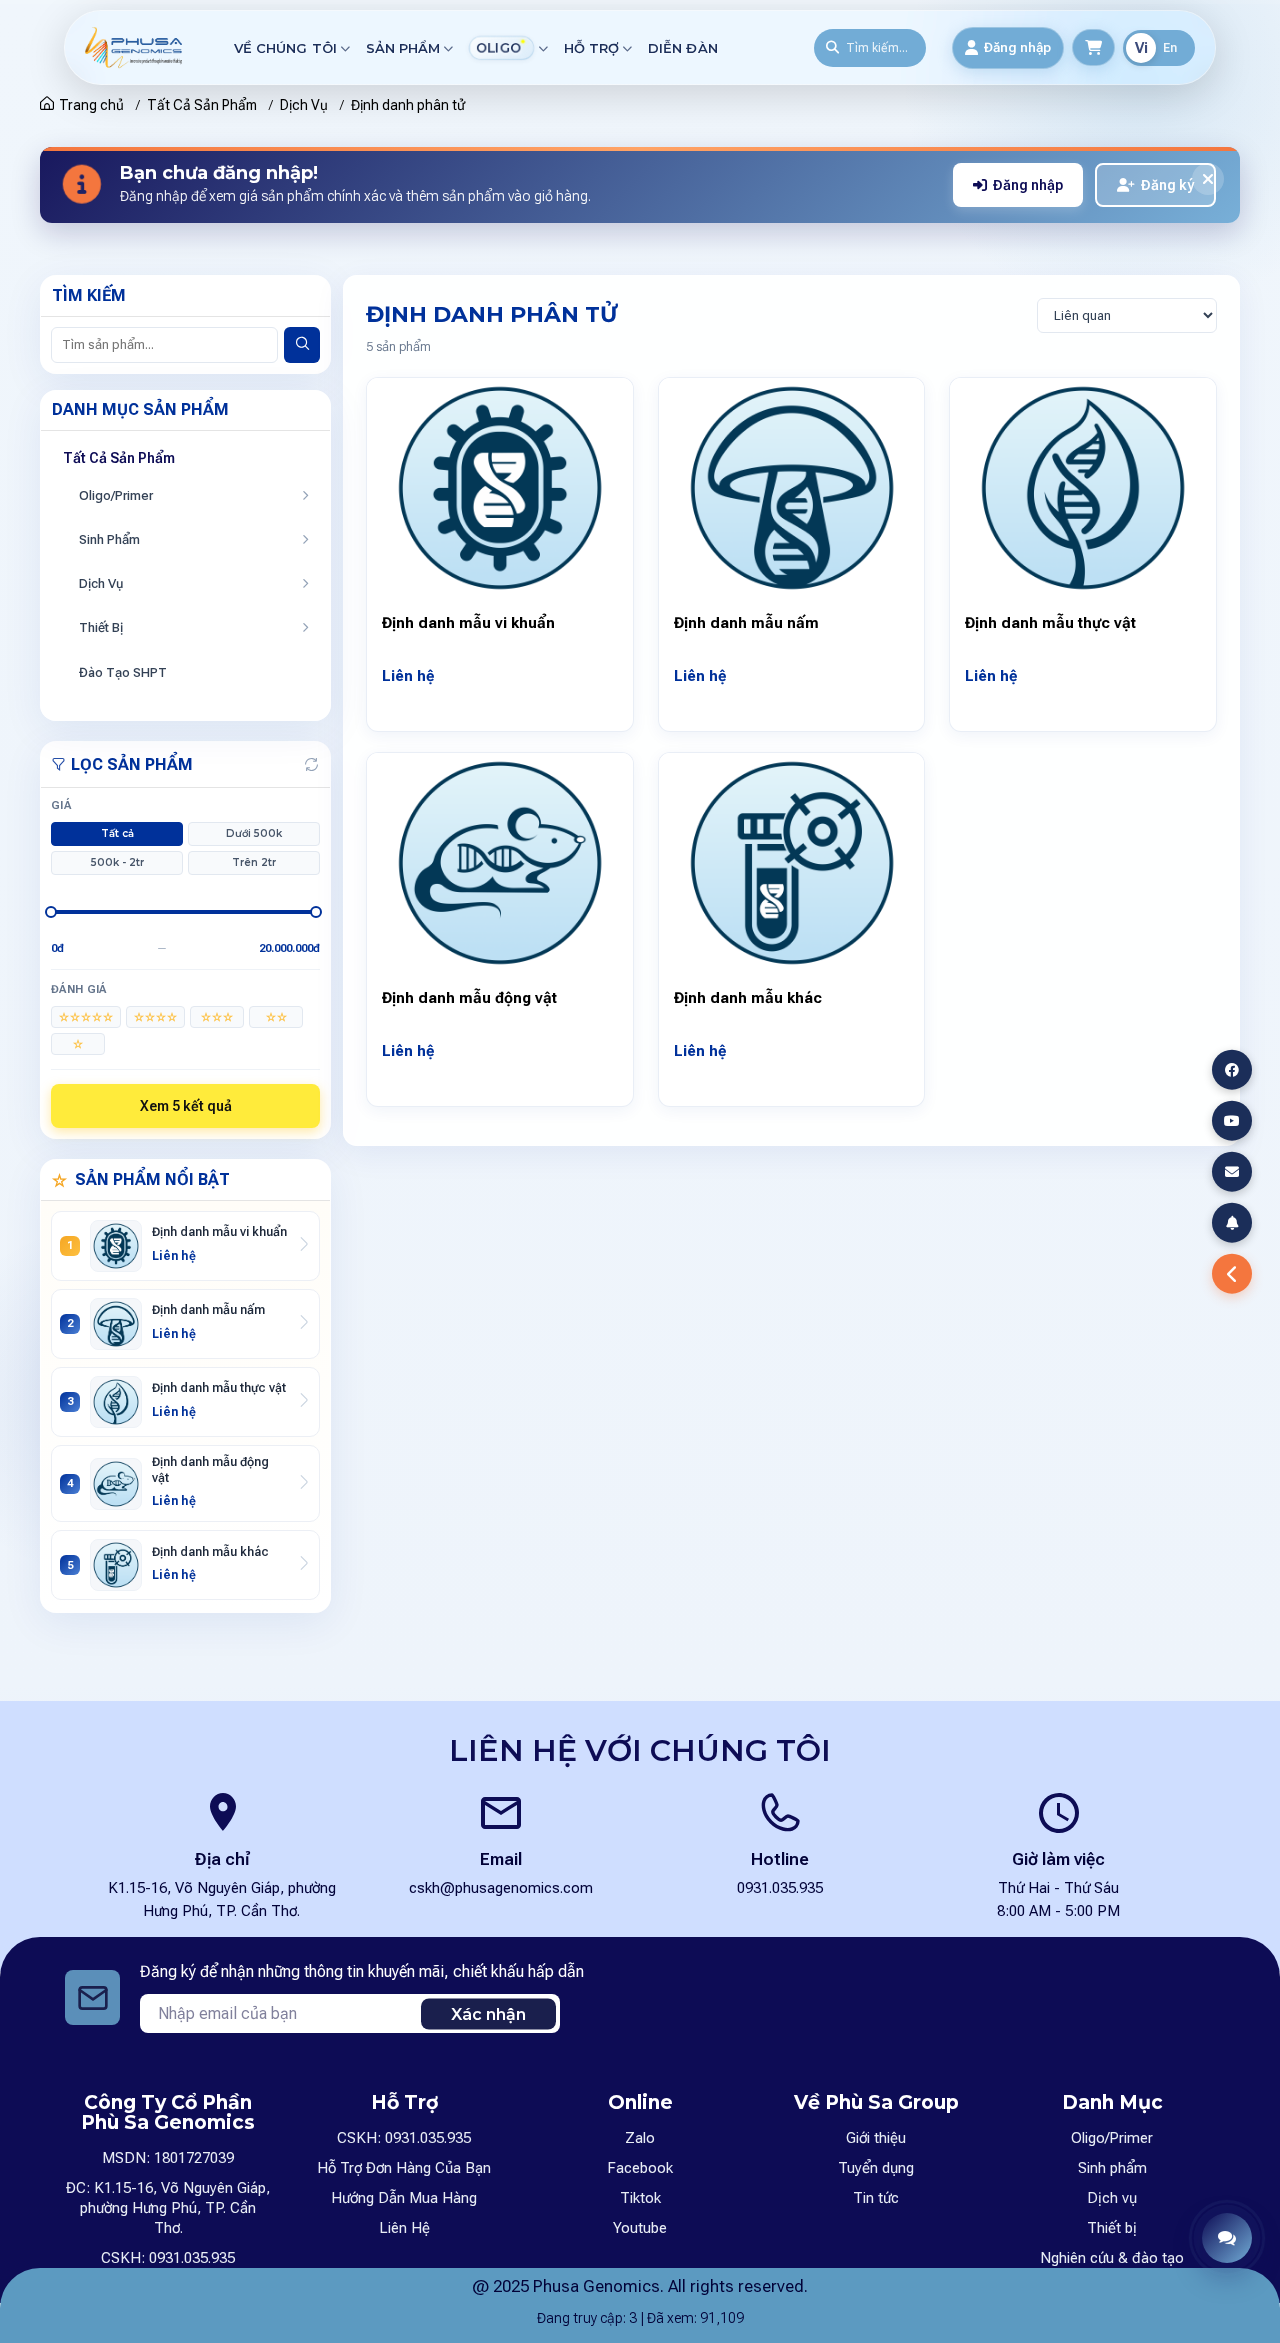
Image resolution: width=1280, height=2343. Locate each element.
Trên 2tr (254, 862)
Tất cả (117, 833)
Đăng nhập (1028, 185)
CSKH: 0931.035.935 (168, 2258)
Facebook (640, 2168)
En (1170, 48)
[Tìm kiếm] (302, 345)
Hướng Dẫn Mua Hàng (404, 2198)
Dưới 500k (254, 833)
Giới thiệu (876, 2138)
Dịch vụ (1112, 2198)
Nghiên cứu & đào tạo (1112, 2258)
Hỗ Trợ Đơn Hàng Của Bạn (404, 2168)
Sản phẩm (403, 48)
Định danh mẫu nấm (746, 623)
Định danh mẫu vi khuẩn (468, 623)
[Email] (1232, 1172)
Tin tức (876, 2198)
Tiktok (640, 2198)
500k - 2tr (117, 862)
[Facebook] (1232, 1069)
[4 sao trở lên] (155, 1017)
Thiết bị (1112, 2228)
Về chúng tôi (285, 48)
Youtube (640, 2228)
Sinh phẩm (1112, 2168)
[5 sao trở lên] (86, 1017)
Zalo (640, 2138)
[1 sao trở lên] (78, 1044)
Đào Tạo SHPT (123, 672)
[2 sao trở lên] (276, 1017)
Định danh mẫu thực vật (1050, 623)
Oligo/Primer (116, 495)
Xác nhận (488, 2013)
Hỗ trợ (591, 48)
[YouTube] (1232, 1120)
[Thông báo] (1232, 1223)
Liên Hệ (404, 2228)
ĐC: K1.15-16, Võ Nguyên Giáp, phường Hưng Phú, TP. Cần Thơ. (168, 2208)
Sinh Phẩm (109, 539)
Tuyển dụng (876, 2168)
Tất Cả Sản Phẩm (202, 105)
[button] (1227, 2238)
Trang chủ (91, 105)
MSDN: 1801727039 (168, 2158)
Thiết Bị (101, 627)
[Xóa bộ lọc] (311, 765)
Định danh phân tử (408, 105)
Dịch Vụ (304, 105)
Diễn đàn (682, 48)
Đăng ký (1167, 185)
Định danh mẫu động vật (469, 998)
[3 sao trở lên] (217, 1017)
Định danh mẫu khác (748, 998)
